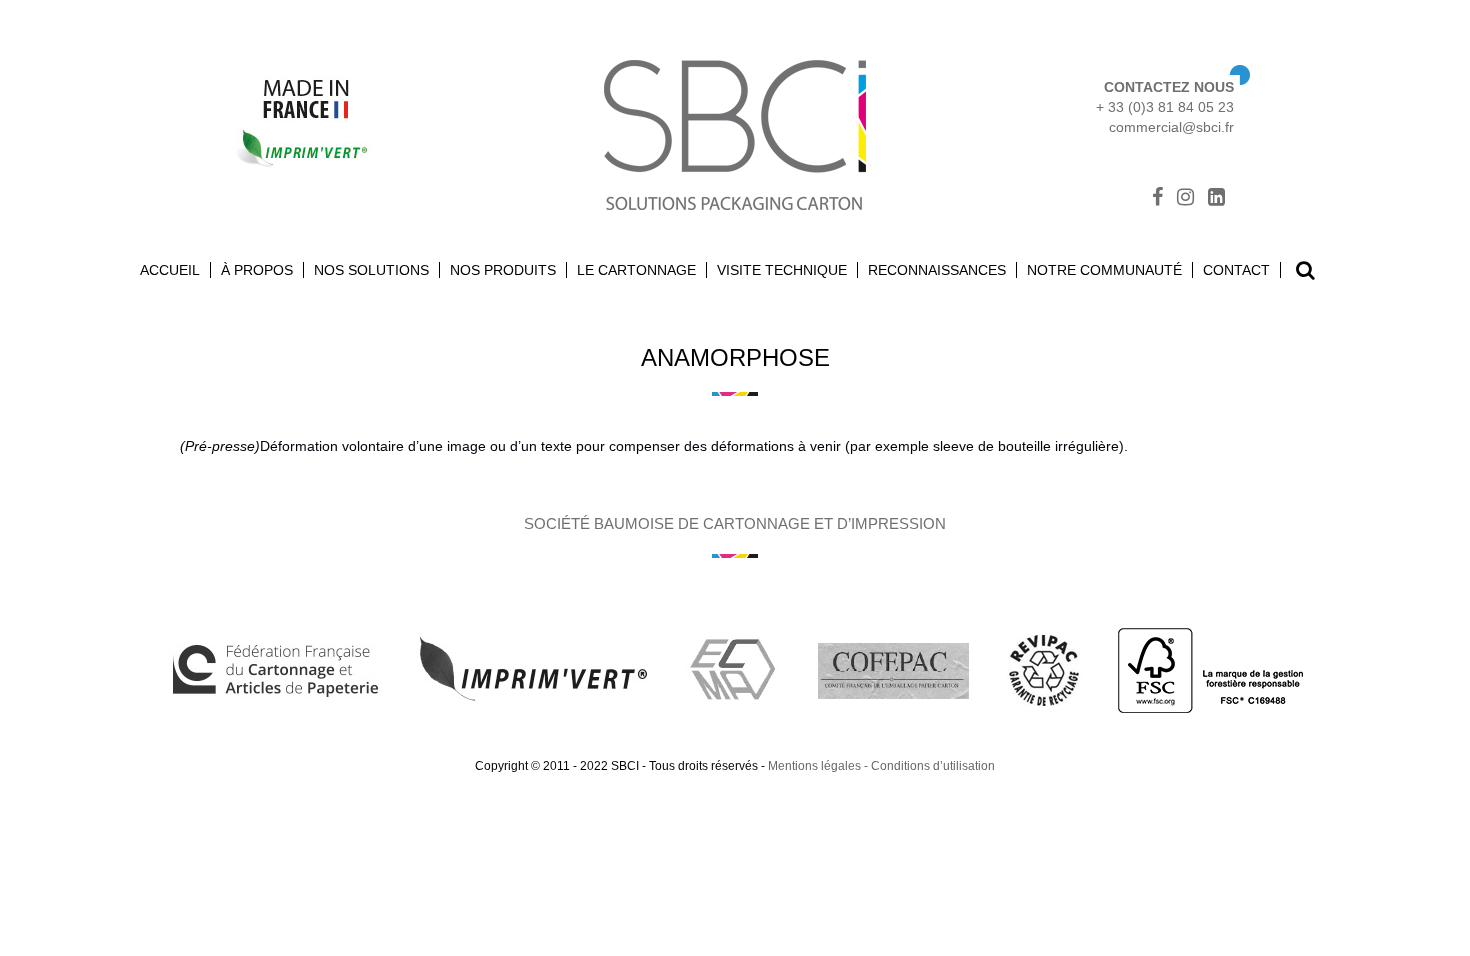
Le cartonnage (636, 270)
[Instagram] (1185, 199)
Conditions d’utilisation (933, 766)
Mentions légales (814, 766)
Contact (1236, 270)
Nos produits (503, 270)
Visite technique (782, 270)
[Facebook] (1157, 199)
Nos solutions (371, 270)
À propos (257, 270)
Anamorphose (735, 357)
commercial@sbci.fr (1171, 127)
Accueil (170, 270)
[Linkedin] (1216, 199)
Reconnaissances (937, 270)
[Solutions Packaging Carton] (735, 132)
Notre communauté (1104, 270)
